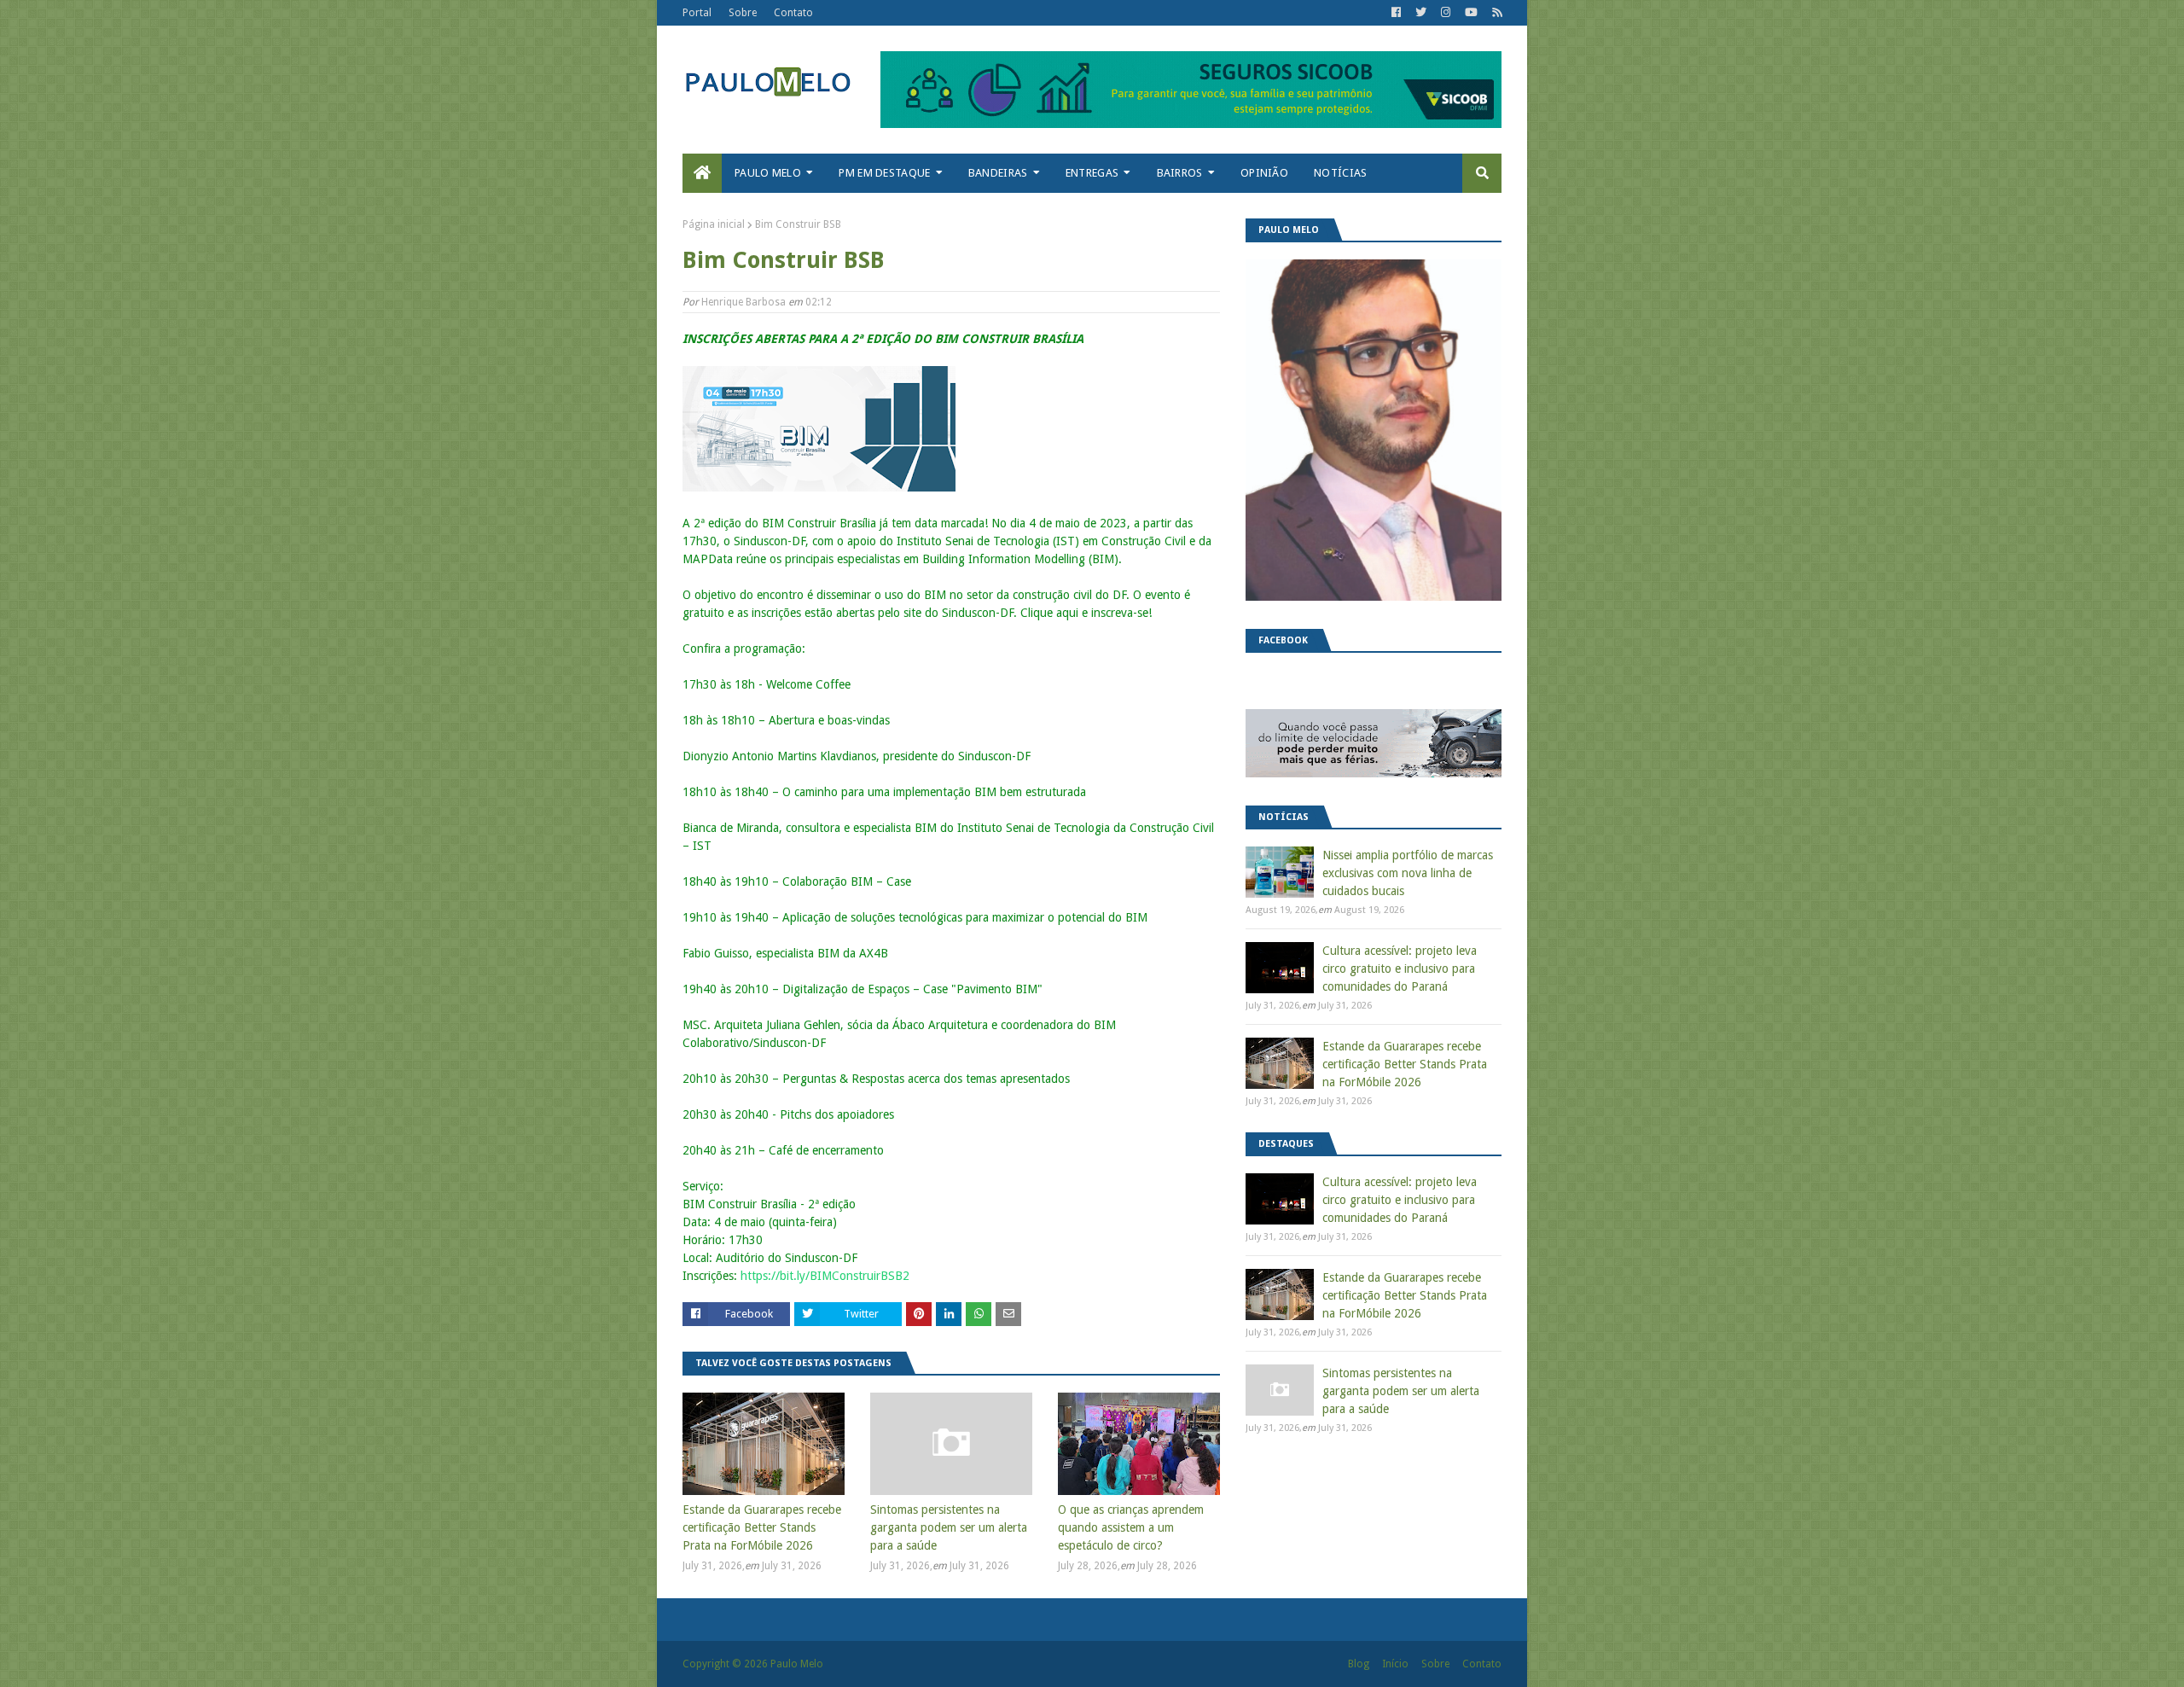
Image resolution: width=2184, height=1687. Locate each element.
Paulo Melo (797, 1664)
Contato (793, 13)
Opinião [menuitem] (1264, 173)
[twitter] (1421, 13)
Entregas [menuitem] (1092, 173)
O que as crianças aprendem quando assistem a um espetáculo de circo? (1131, 1527)
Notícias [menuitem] (1340, 173)
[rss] (1495, 13)
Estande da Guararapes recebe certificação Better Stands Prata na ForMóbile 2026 (762, 1527)
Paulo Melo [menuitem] (768, 173)
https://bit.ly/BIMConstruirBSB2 (825, 1276)
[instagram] (1446, 13)
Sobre (743, 13)
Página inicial (714, 224)
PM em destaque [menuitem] (884, 173)
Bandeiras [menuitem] (998, 173)
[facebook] (1396, 13)
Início (1395, 1664)
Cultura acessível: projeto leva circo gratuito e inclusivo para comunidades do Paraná (1400, 969)
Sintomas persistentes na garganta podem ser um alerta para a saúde (949, 1527)
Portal (697, 13)
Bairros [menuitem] (1180, 173)
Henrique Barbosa (743, 302)
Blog (1359, 1664)
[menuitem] (702, 173)
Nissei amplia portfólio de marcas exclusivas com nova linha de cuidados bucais (1408, 873)
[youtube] (1471, 13)
